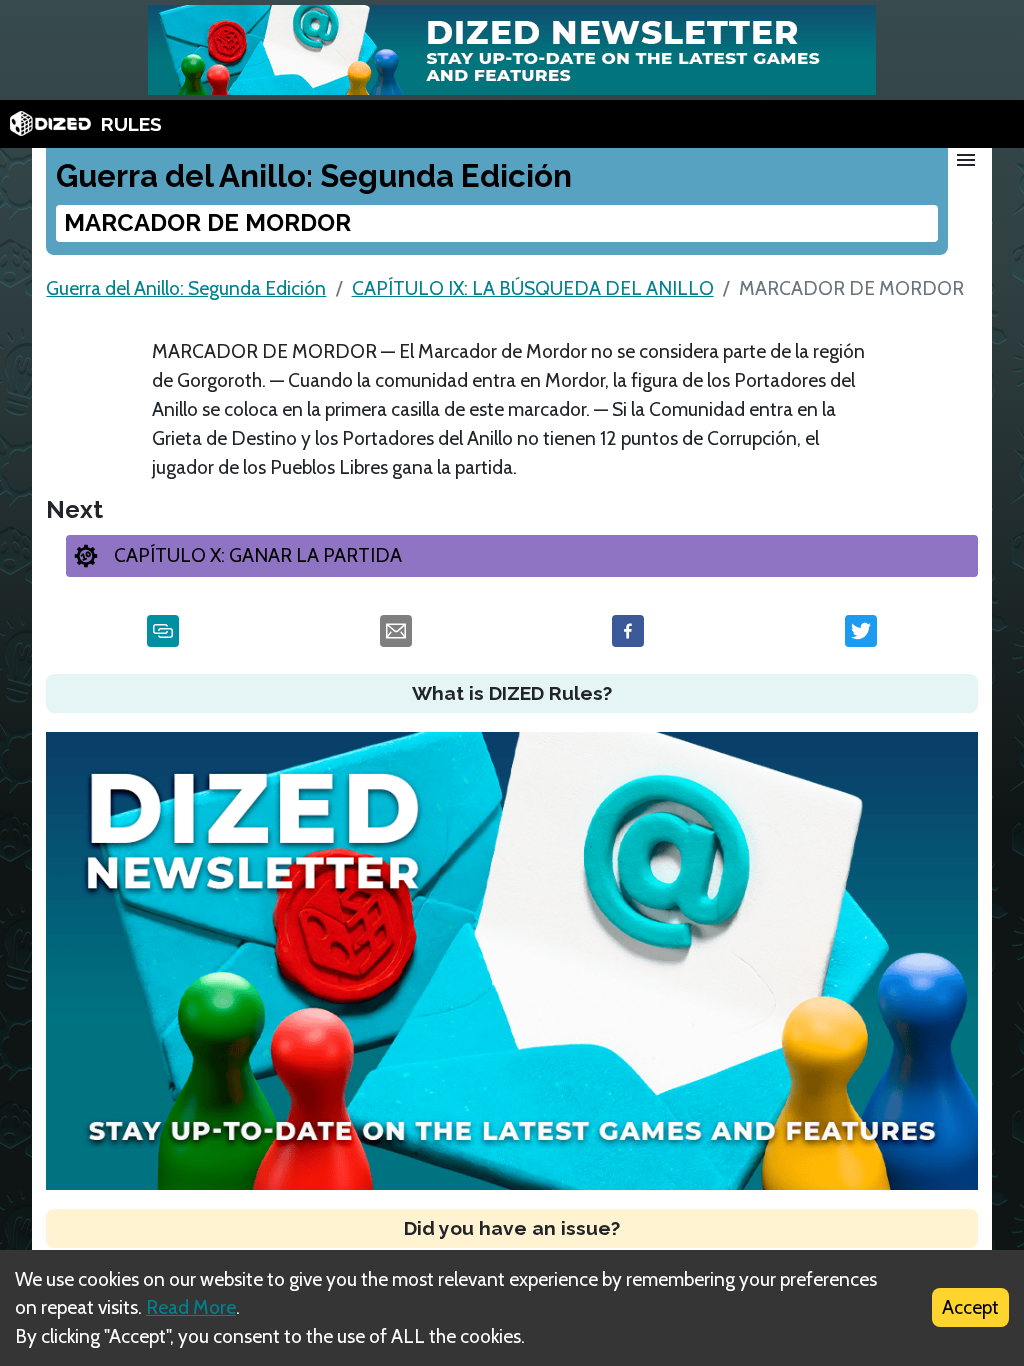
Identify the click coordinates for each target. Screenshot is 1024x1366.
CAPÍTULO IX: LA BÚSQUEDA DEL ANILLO (533, 288)
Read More (191, 1307)
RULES (131, 124)
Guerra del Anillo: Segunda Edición (186, 288)
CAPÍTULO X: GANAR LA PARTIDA (258, 555)
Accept (970, 1307)
